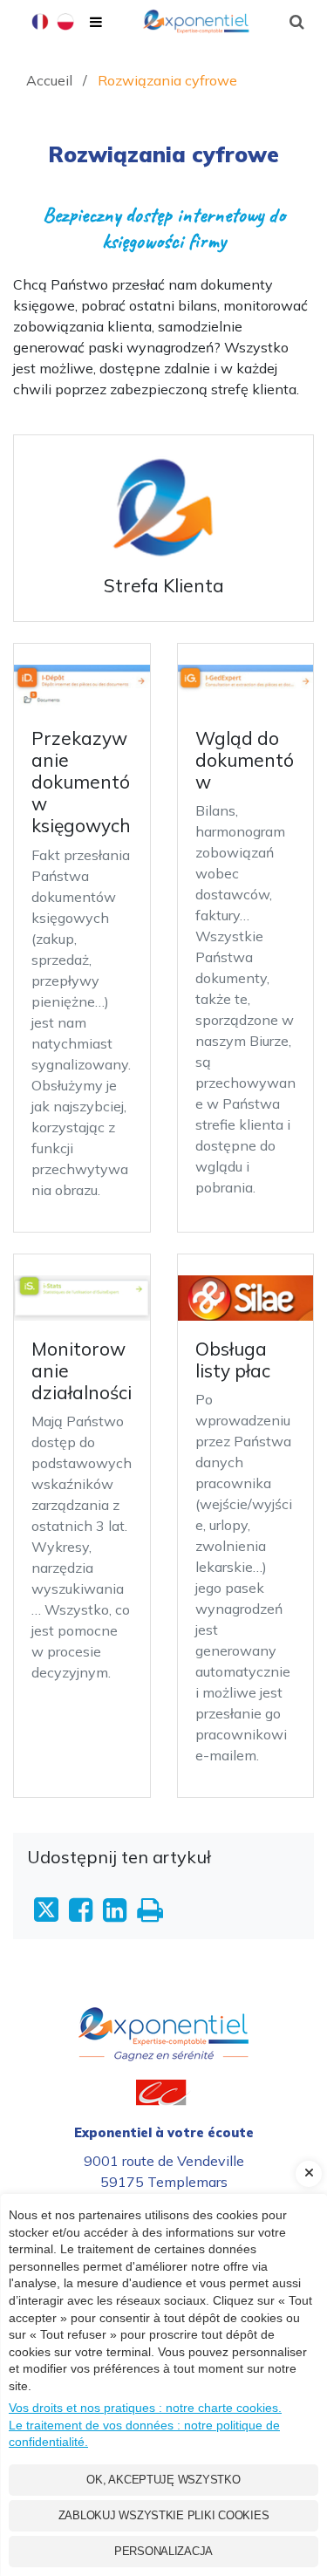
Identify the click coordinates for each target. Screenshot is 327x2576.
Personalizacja (163, 2551)
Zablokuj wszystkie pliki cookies (164, 2515)
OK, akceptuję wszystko (163, 2480)
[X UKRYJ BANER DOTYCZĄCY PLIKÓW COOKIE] (309, 2174)
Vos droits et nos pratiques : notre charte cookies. (145, 2408)
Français (40, 24)
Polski (65, 24)
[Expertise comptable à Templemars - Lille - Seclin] (163, 2018)
